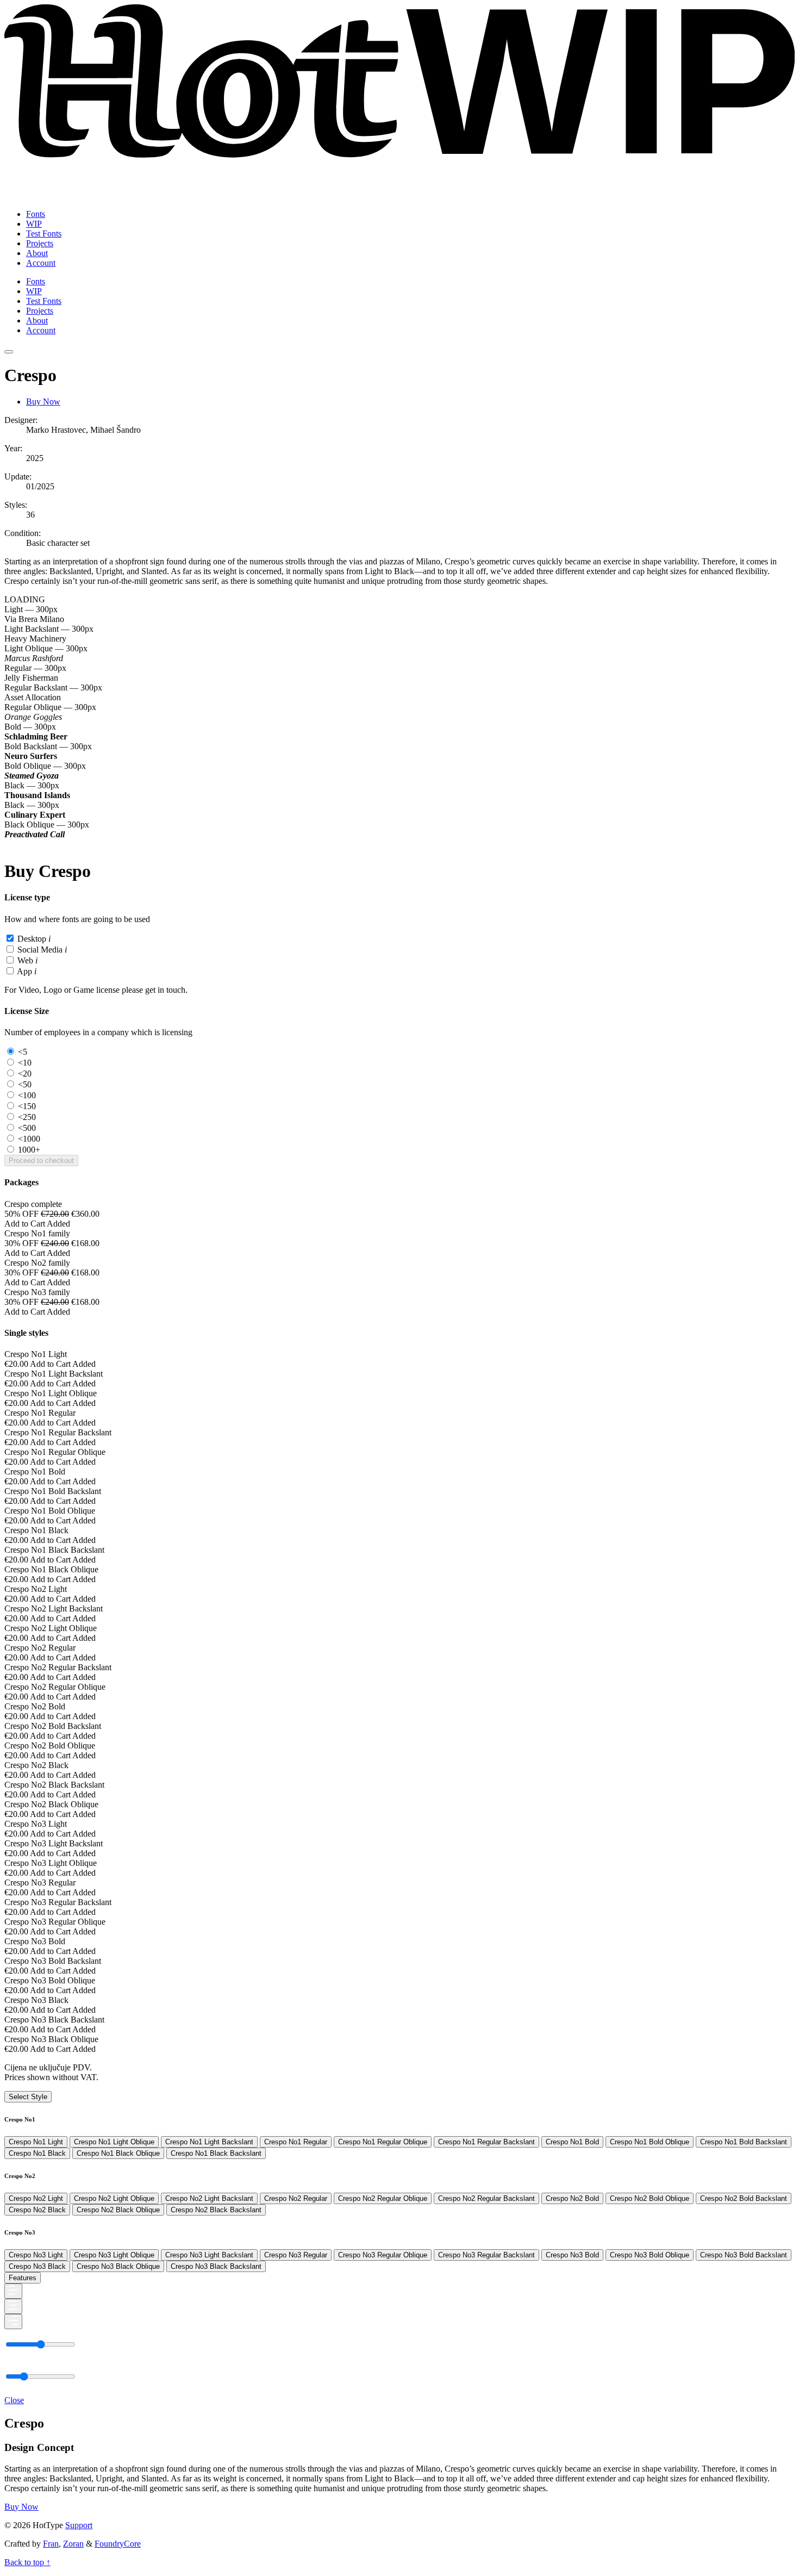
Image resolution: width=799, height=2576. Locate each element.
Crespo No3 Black (37, 2266)
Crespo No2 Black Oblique (118, 2210)
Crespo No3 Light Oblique (114, 2255)
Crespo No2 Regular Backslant (486, 2198)
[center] (13, 2306)
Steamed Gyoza (32, 776)
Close (14, 2400)
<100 (27, 1095)
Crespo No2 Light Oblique (114, 2198)
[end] (13, 2322)
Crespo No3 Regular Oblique (383, 2255)
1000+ (29, 1150)
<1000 (29, 1139)
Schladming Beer (36, 736)
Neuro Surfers (31, 756)
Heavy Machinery (35, 639)
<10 (25, 1063)
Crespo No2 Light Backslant (209, 2198)
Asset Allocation (33, 697)
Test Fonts (44, 234)
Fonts (36, 214)
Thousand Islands (37, 795)
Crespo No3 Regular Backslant (486, 2255)
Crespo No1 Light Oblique (114, 2142)
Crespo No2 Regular (296, 2198)
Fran (51, 2544)
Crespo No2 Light (36, 2198)
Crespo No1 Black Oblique (118, 2153)
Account (41, 263)
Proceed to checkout (41, 1161)
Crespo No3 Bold (572, 2255)
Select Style (28, 2097)
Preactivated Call (35, 834)
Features (23, 2278)
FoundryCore (118, 2544)
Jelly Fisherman (31, 678)
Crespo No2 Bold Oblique (650, 2198)
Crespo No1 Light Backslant (209, 2142)
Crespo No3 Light (36, 2255)
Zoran (73, 2544)
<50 (25, 1084)
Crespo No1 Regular (296, 2142)
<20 (25, 1074)
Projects (40, 243)
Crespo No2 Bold (572, 2198)
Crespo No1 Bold (572, 2142)
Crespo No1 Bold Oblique (650, 2142)
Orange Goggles (33, 717)
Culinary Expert (35, 815)
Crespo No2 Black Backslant (216, 2210)
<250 (27, 1117)
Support (79, 2525)
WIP (34, 224)
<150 (27, 1106)
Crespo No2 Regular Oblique (383, 2198)
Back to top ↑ (27, 2562)
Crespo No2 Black (37, 2210)
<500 (27, 1128)
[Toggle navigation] (9, 352)
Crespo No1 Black (37, 2153)
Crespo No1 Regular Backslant (486, 2142)
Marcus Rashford (34, 658)
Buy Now (43, 402)
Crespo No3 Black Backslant (216, 2266)
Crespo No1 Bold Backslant (744, 2142)
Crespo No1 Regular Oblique (383, 2142)
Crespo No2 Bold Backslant (744, 2198)
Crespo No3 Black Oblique (118, 2266)
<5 (23, 1052)
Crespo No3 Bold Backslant (744, 2255)
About (37, 253)
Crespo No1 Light (36, 2142)
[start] (13, 2291)
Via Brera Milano (34, 619)
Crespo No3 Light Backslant (209, 2255)
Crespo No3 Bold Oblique (650, 2255)
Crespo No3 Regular (296, 2255)
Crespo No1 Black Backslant (216, 2153)
